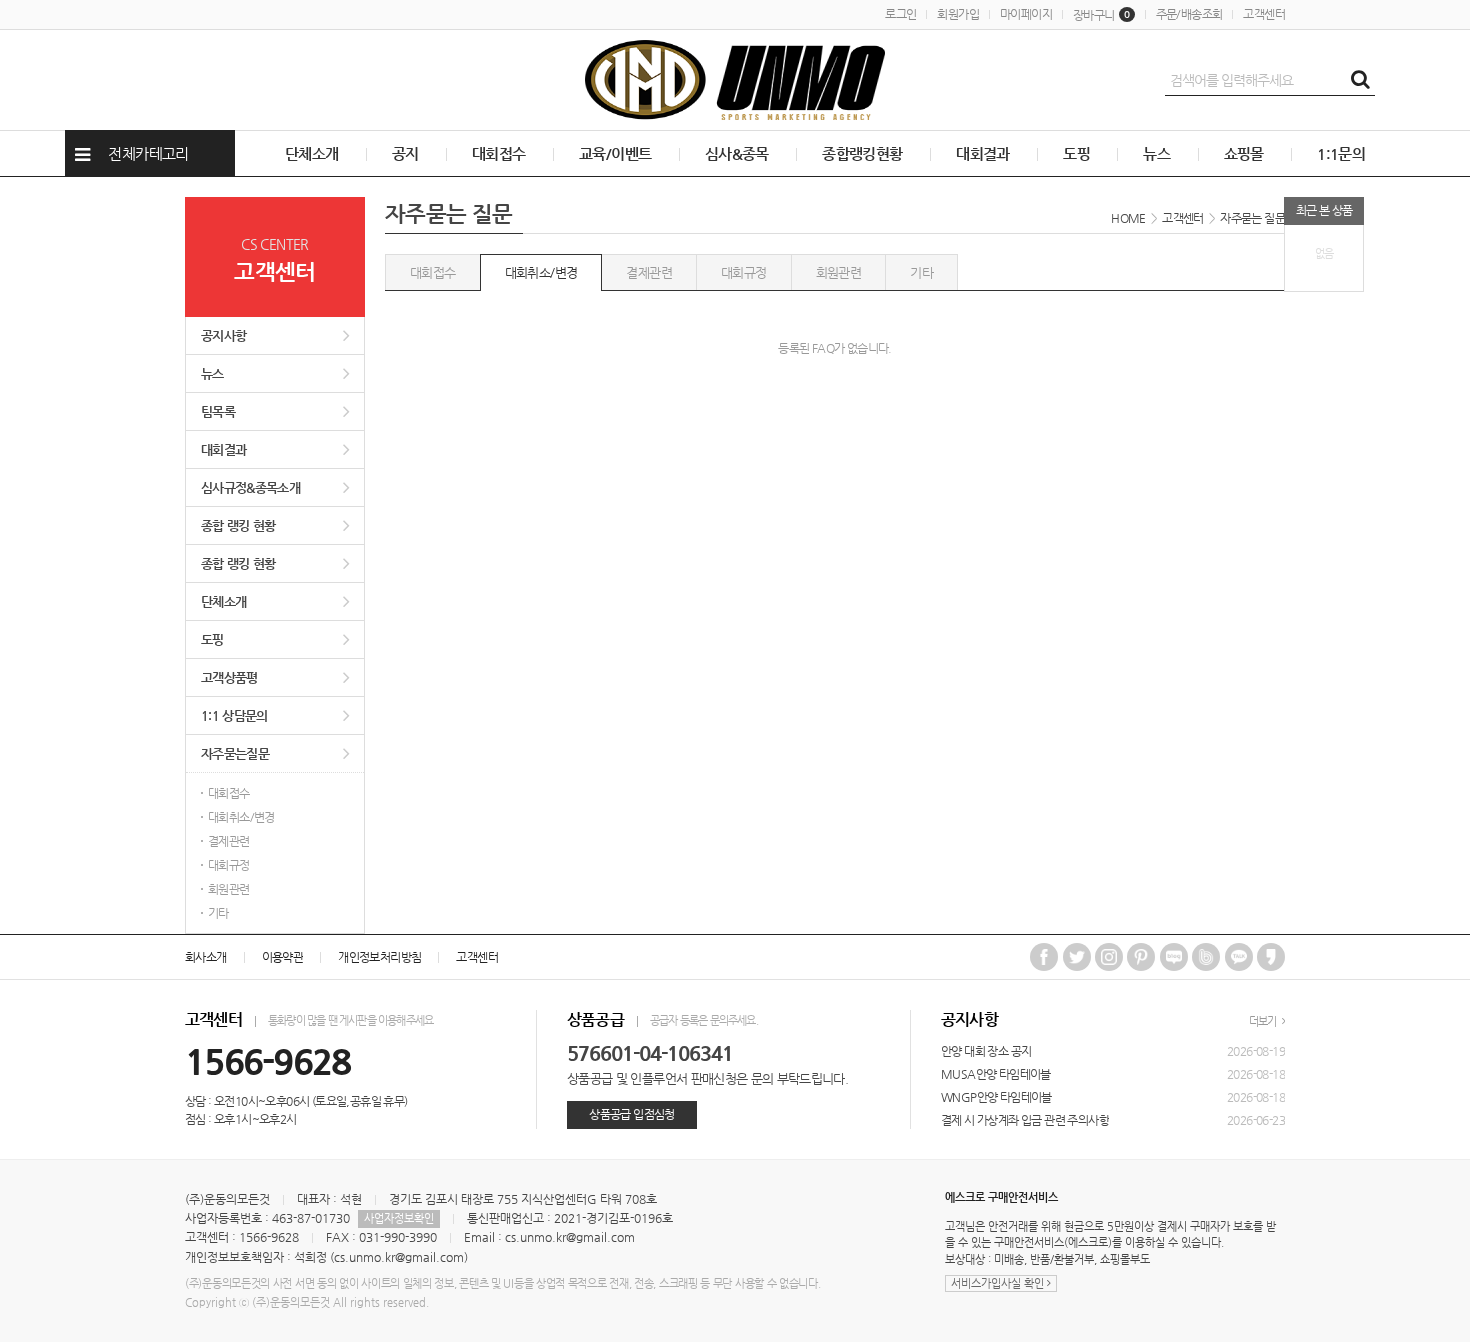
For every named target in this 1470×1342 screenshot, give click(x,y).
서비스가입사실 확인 (999, 1283)
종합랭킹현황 (862, 153)
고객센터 (1264, 14)
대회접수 (499, 153)
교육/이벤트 (615, 153)
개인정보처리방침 (379, 957)
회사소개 (206, 957)
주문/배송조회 (1189, 14)
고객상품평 (229, 677)
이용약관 (283, 957)
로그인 (900, 14)
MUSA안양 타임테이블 (996, 1074)
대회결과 (983, 153)
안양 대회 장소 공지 (986, 1051)
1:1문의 (1341, 153)
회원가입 (958, 14)
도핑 (1076, 153)
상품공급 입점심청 (631, 1114)
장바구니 (1101, 15)
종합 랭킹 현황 (238, 525)
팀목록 (218, 411)
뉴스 (1156, 153)
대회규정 (229, 865)
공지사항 (223, 335)
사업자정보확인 (399, 1218)
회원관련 (229, 889)
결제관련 (229, 841)
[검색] (1360, 80)
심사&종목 (737, 153)
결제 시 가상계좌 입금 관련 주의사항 (1025, 1120)
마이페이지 (1026, 14)
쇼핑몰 (1244, 153)
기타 (218, 913)
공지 (405, 153)
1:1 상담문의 (234, 715)
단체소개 (312, 153)
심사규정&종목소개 (250, 487)
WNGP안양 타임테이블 (996, 1097)
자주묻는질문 (235, 753)
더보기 (1264, 1021)
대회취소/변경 (241, 817)
